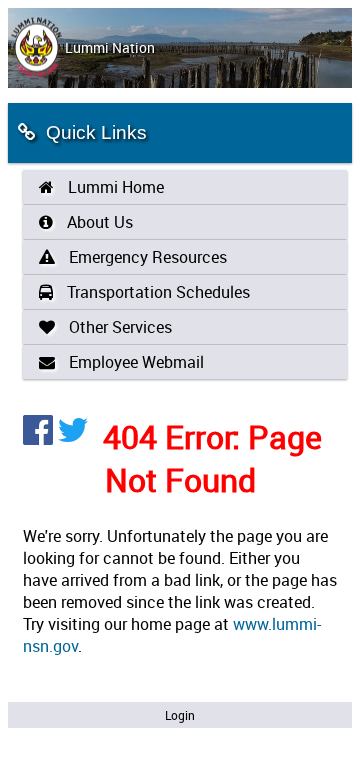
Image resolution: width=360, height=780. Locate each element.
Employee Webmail (134, 362)
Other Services (118, 327)
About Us (98, 222)
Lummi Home (114, 187)
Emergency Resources (146, 257)
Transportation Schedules (156, 292)
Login (180, 715)
